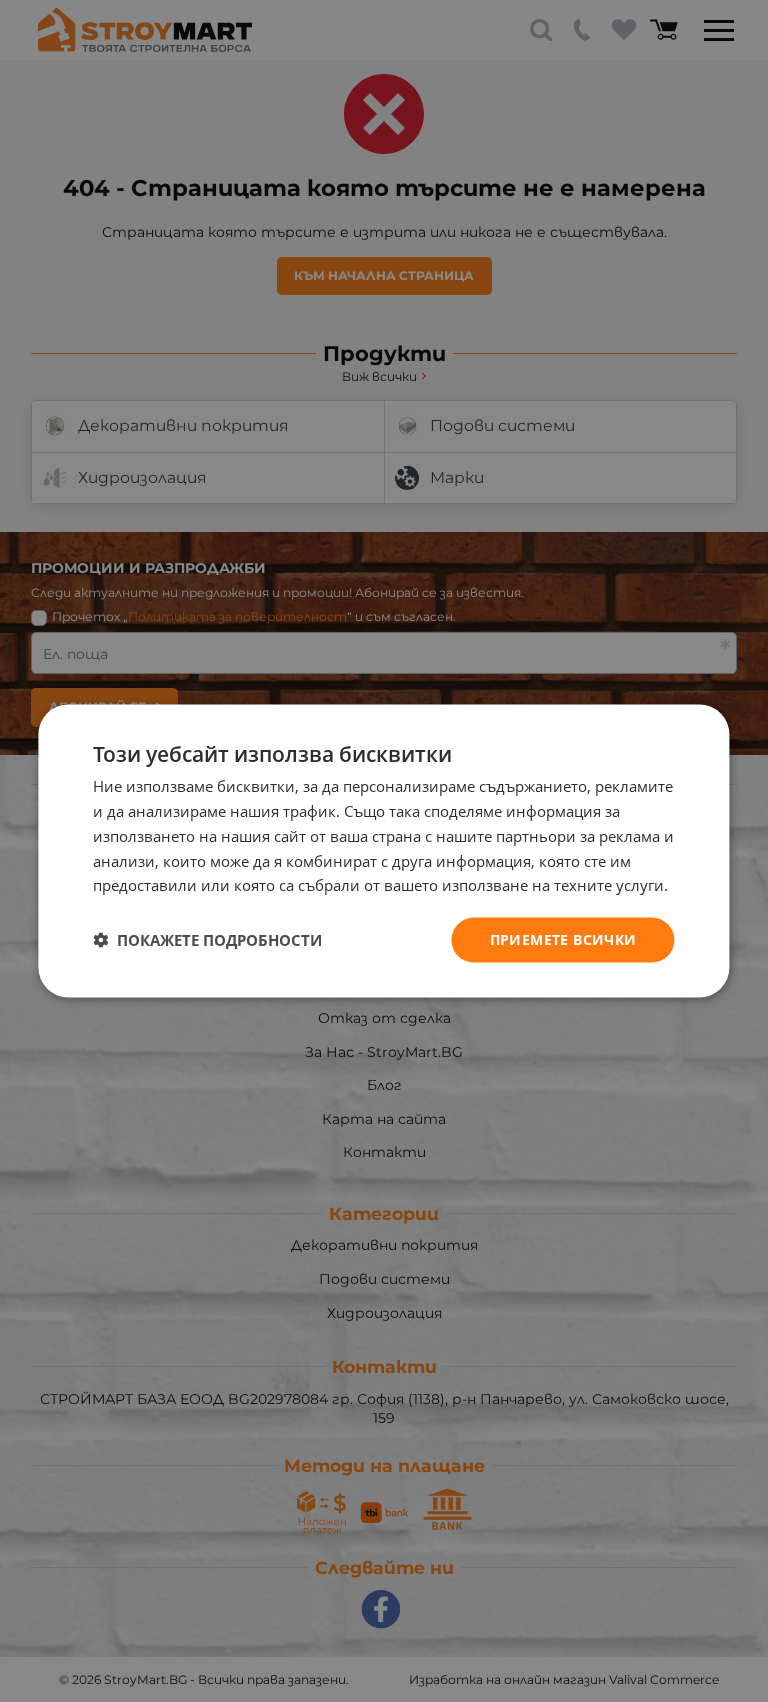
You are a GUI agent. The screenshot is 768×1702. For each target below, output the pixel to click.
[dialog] (383, 851)
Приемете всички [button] (563, 939)
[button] (207, 940)
